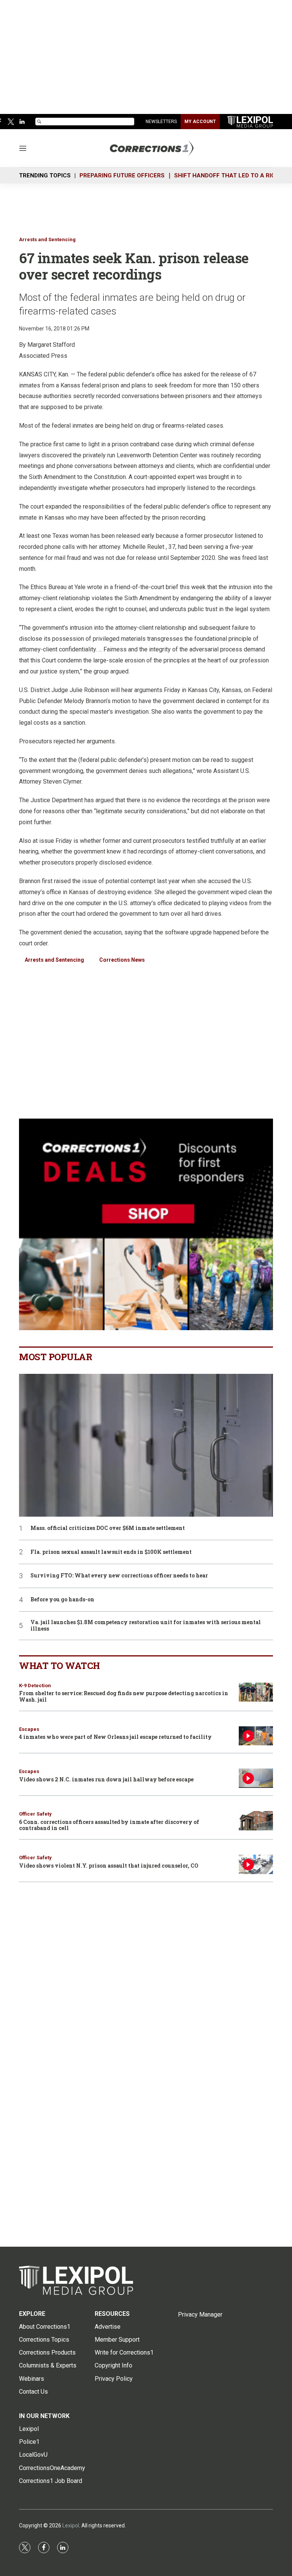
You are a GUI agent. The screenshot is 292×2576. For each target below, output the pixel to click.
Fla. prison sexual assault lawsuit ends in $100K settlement (111, 1552)
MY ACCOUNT (200, 122)
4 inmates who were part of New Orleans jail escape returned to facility (115, 1737)
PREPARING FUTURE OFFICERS (122, 175)
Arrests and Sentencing (47, 239)
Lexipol (71, 2525)
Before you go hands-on (62, 1600)
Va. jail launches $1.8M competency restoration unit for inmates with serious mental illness (146, 1626)
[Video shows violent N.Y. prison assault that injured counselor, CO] (256, 1864)
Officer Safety (35, 1814)
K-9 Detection (35, 1685)
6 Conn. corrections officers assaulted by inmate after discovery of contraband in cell (109, 1825)
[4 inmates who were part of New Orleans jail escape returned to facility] (256, 1736)
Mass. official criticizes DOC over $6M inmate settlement (108, 1528)
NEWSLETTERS (161, 122)
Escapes (29, 1729)
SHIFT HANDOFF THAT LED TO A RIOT (227, 175)
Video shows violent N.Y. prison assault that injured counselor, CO (109, 1866)
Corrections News (122, 960)
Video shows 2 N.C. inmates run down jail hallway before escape (106, 1779)
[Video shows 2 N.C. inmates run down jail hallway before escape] (256, 1778)
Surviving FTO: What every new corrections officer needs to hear (119, 1576)
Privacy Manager (200, 2314)
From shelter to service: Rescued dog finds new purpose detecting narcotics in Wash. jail (124, 1696)
